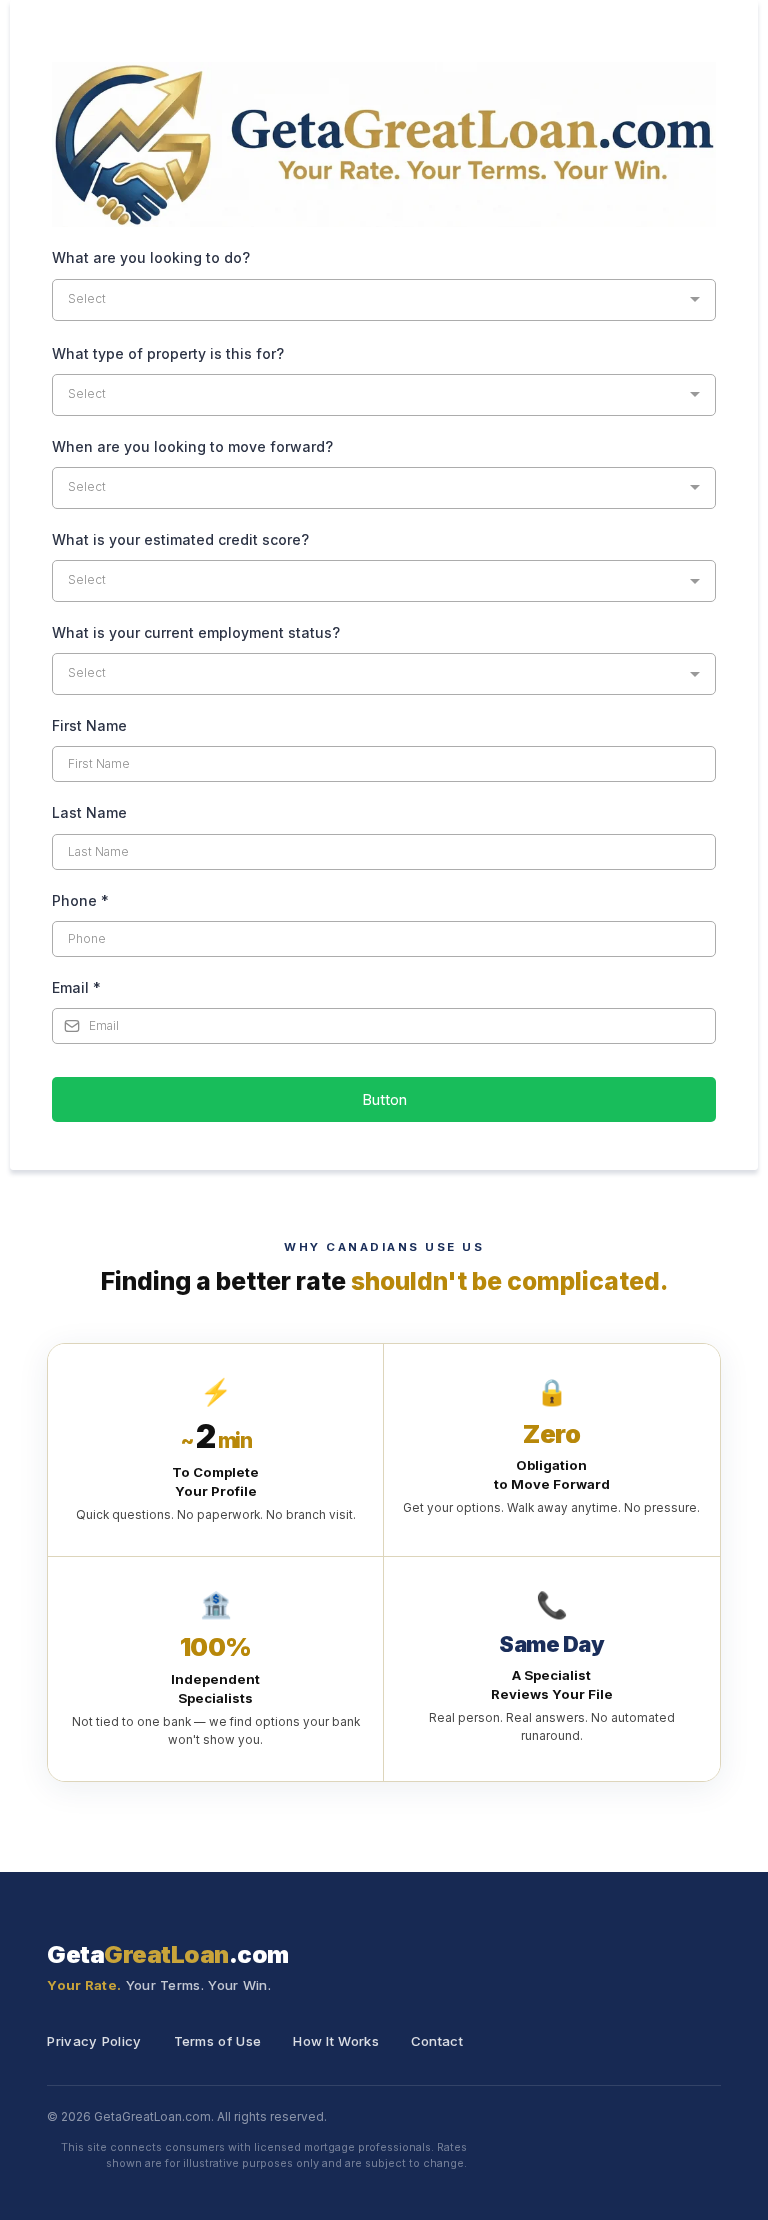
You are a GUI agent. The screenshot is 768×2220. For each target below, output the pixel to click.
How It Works (336, 2041)
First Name (89, 725)
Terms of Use (218, 2041)
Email (76, 987)
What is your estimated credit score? (180, 539)
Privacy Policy (94, 2041)
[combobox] (384, 300)
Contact (437, 2041)
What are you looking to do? (151, 257)
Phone (80, 900)
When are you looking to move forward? (192, 446)
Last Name (89, 812)
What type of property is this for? (168, 353)
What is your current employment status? (196, 632)
